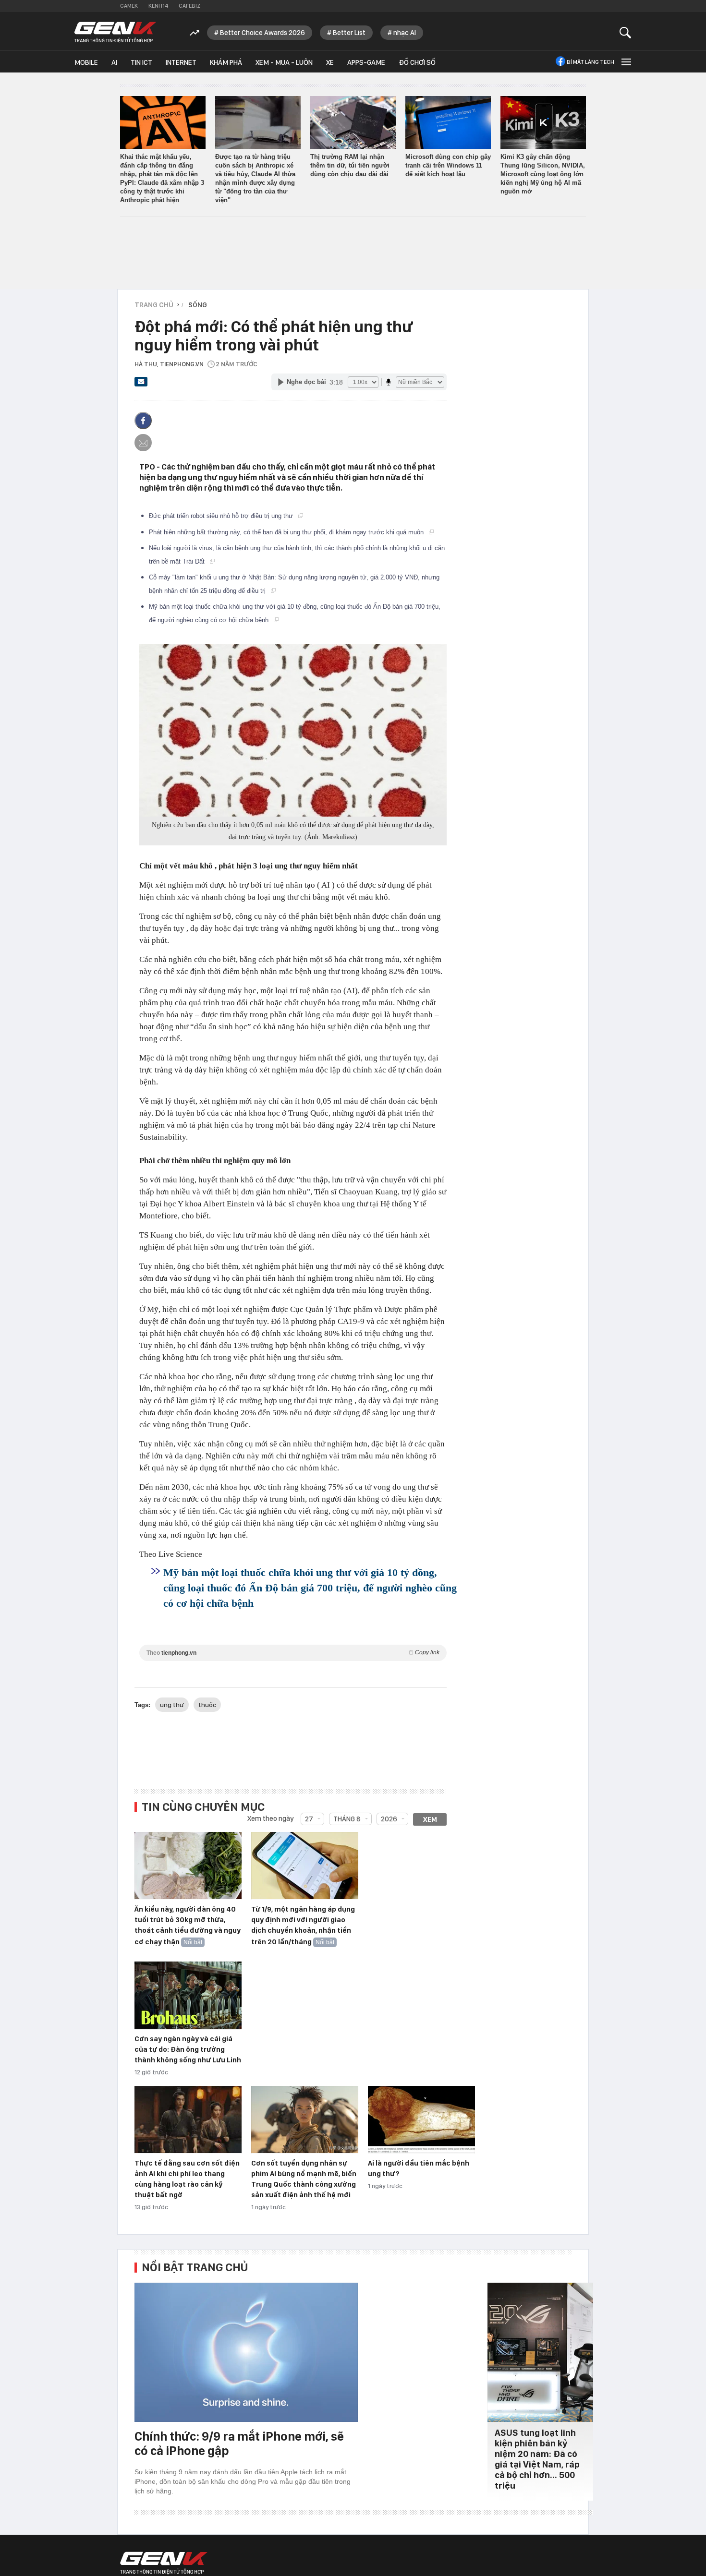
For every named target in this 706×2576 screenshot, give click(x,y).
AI (114, 62)
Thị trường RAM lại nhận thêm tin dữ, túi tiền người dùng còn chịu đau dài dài (350, 165)
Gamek (129, 6)
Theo (293, 1653)
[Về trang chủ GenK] (115, 32)
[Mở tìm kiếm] (626, 32)
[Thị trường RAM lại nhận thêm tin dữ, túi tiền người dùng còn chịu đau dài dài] (353, 122)
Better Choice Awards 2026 (262, 33)
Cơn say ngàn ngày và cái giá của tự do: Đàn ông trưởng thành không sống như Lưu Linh (188, 2049)
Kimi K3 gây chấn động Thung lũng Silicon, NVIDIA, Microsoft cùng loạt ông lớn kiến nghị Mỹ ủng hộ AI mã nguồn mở (543, 174)
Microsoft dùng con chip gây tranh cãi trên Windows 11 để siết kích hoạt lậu (448, 165)
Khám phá (226, 62)
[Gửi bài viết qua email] (141, 385)
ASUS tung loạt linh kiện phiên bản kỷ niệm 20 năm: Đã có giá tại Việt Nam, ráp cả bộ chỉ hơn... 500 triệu (537, 2459)
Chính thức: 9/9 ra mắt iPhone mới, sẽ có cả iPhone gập (239, 2443)
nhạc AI (405, 33)
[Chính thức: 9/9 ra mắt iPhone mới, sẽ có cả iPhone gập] (246, 2352)
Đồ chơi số (417, 62)
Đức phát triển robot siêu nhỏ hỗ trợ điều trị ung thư (222, 516)
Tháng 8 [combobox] (347, 1819)
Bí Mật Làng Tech (590, 62)
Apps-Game (366, 62)
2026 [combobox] (389, 1819)
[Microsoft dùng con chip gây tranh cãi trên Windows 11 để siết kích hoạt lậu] (448, 122)
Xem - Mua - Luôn (284, 62)
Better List (349, 33)
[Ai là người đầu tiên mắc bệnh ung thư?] (421, 2120)
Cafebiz (189, 6)
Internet (181, 62)
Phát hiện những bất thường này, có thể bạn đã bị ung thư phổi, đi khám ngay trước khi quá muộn (287, 532)
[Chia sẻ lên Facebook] (143, 421)
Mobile (86, 62)
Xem (430, 1819)
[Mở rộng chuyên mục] (625, 62)
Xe (330, 62)
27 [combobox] (309, 1819)
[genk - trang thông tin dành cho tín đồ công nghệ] (164, 2563)
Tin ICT (141, 62)
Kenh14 (158, 6)
